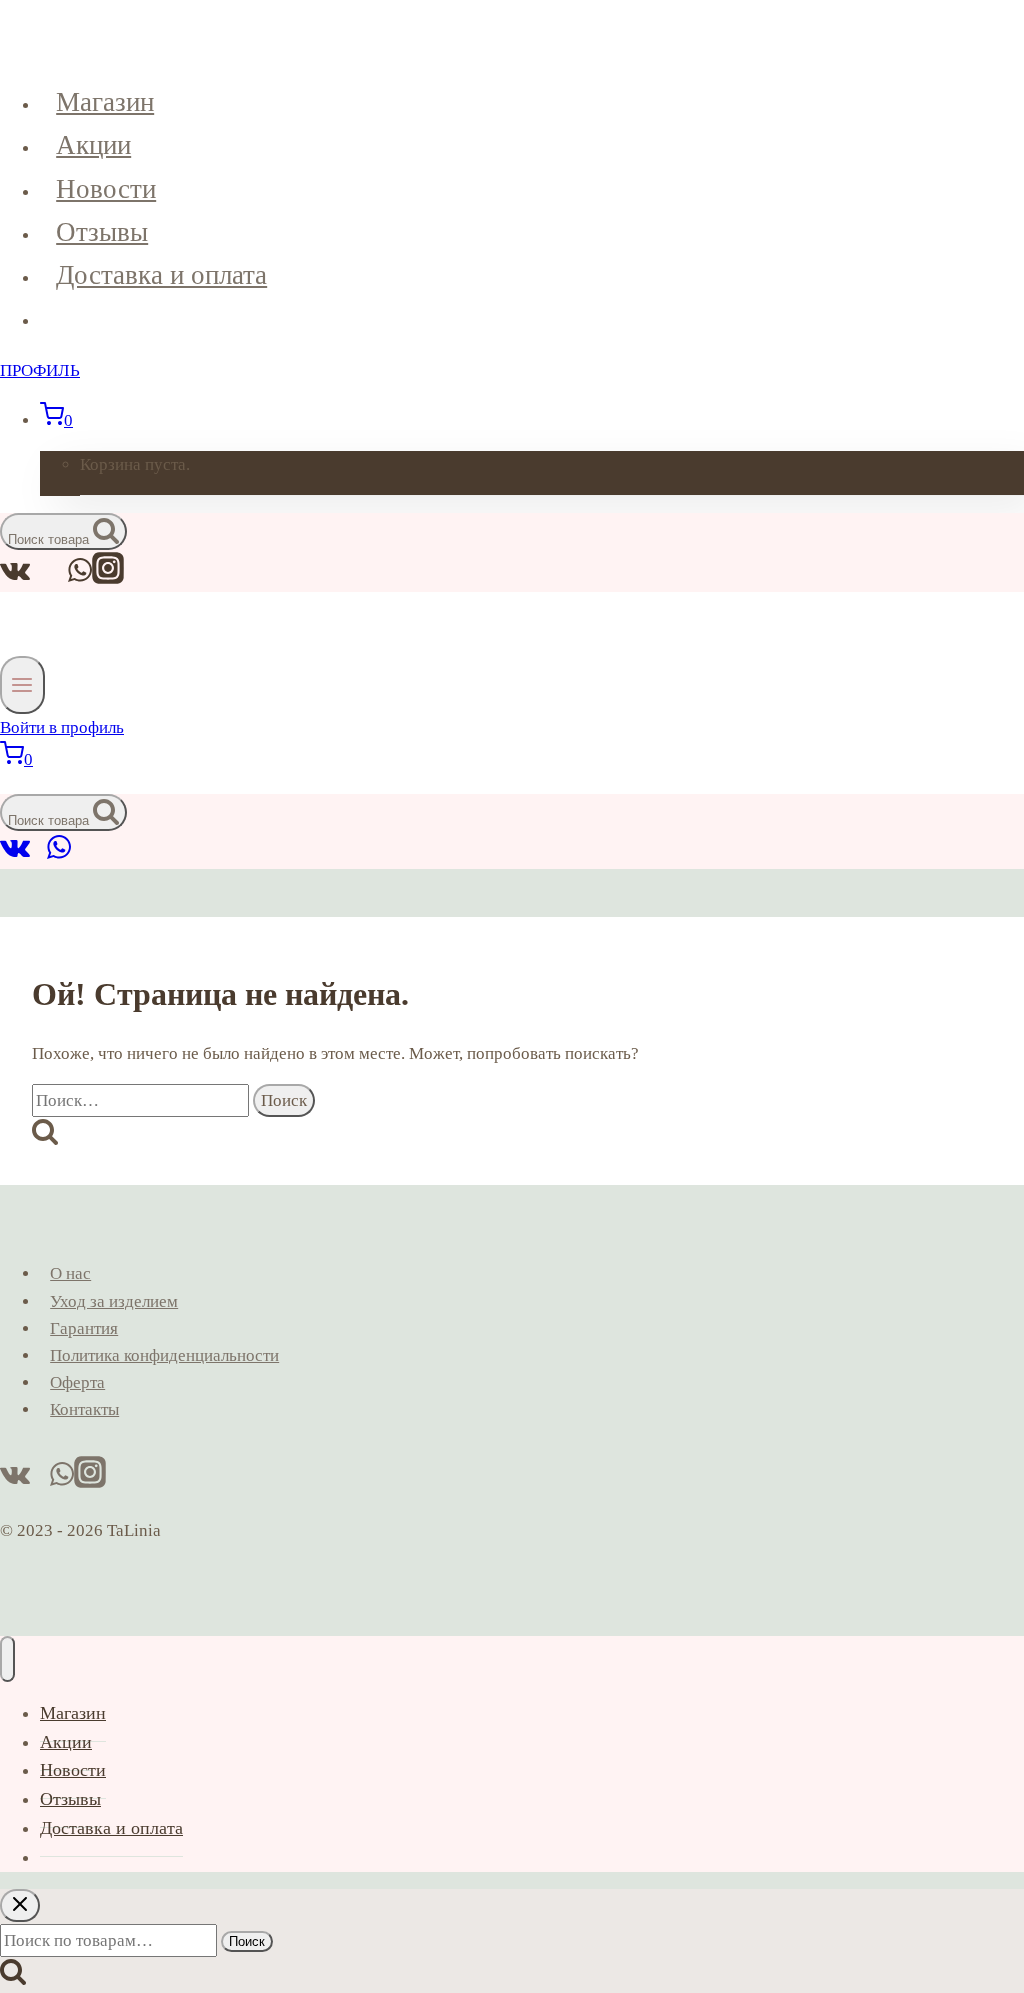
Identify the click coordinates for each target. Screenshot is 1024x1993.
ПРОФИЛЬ (40, 370)
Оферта (77, 1382)
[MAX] (39, 578)
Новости (106, 189)
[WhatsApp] (59, 855)
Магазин (105, 102)
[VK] (15, 578)
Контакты (84, 1409)
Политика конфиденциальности (164, 1355)
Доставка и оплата (161, 275)
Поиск (247, 1941)
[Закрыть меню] (7, 1659)
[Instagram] (108, 578)
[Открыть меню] (22, 684)
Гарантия (84, 1328)
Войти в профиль (62, 727)
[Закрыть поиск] (20, 1905)
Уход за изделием (114, 1301)
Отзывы (102, 232)
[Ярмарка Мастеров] (39, 855)
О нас (70, 1273)
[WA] (80, 578)
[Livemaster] (58, 578)
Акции (93, 145)
